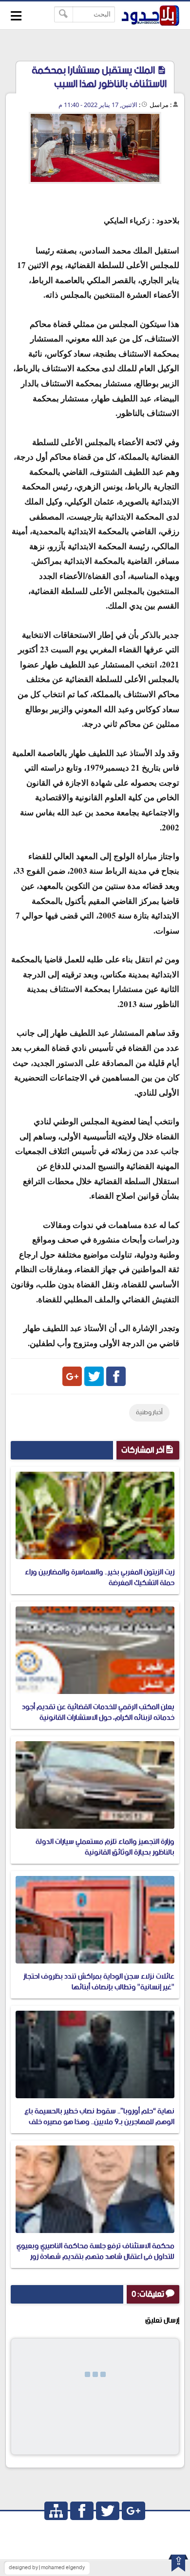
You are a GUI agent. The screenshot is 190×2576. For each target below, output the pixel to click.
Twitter (94, 1376)
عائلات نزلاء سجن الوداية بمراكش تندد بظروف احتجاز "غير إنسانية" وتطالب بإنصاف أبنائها (99, 1982)
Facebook (116, 1376)
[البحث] (64, 14)
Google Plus (72, 1376)
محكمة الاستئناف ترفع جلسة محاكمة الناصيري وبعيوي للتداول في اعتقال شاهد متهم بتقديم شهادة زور (95, 2251)
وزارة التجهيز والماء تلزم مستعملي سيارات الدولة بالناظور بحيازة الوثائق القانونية (105, 1847)
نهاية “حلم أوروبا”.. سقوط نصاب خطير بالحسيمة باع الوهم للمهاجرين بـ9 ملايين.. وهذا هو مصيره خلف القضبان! (99, 2122)
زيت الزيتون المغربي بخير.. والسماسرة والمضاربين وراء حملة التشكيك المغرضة (100, 1577)
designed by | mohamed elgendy (47, 2568)
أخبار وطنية (149, 1413)
